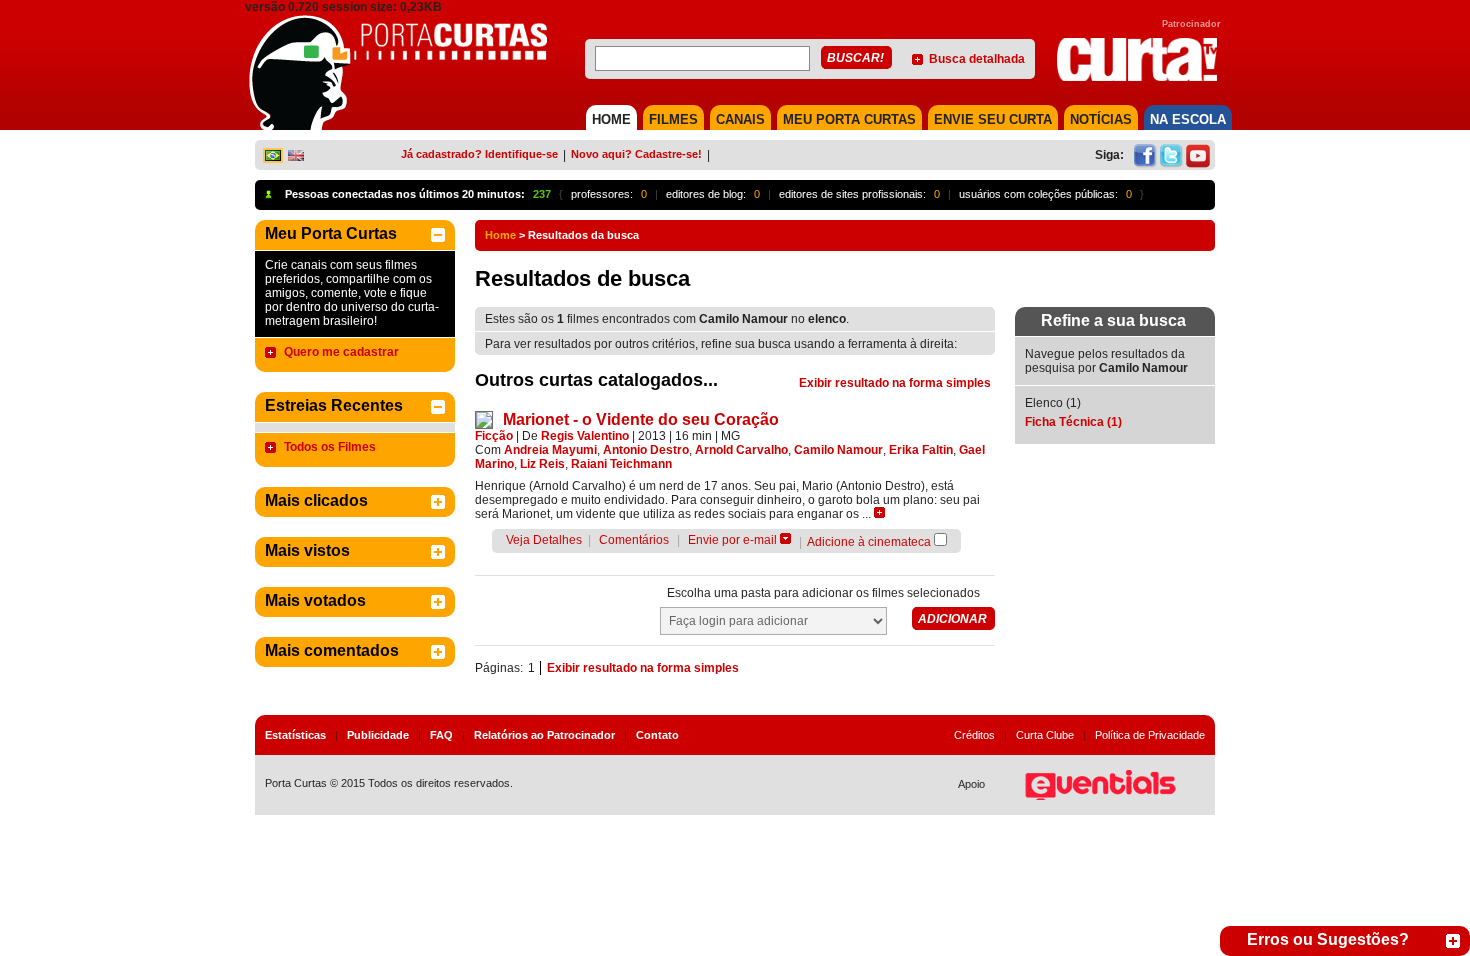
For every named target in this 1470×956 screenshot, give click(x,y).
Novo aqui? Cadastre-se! (636, 154)
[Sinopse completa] (879, 512)
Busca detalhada (977, 59)
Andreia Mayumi (550, 450)
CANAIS (740, 119)
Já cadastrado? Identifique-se (479, 154)
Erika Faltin (921, 450)
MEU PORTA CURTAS (849, 119)
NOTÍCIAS (1101, 119)
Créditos (974, 735)
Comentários (634, 540)
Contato (657, 735)
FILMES (673, 119)
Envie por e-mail (732, 540)
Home (500, 235)
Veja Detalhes (544, 540)
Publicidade (378, 735)
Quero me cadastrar (341, 352)
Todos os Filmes (330, 447)
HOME (611, 119)
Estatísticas (295, 735)
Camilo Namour (838, 450)
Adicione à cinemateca (869, 542)
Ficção (494, 436)
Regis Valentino (585, 436)
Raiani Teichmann (621, 464)
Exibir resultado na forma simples (895, 383)
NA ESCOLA (1188, 119)
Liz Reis (542, 464)
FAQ (441, 735)
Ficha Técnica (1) (1073, 422)
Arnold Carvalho (741, 450)
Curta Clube (1045, 735)
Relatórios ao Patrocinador (544, 735)
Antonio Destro (646, 450)
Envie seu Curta (993, 119)
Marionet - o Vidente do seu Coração (641, 419)
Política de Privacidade (1150, 735)
